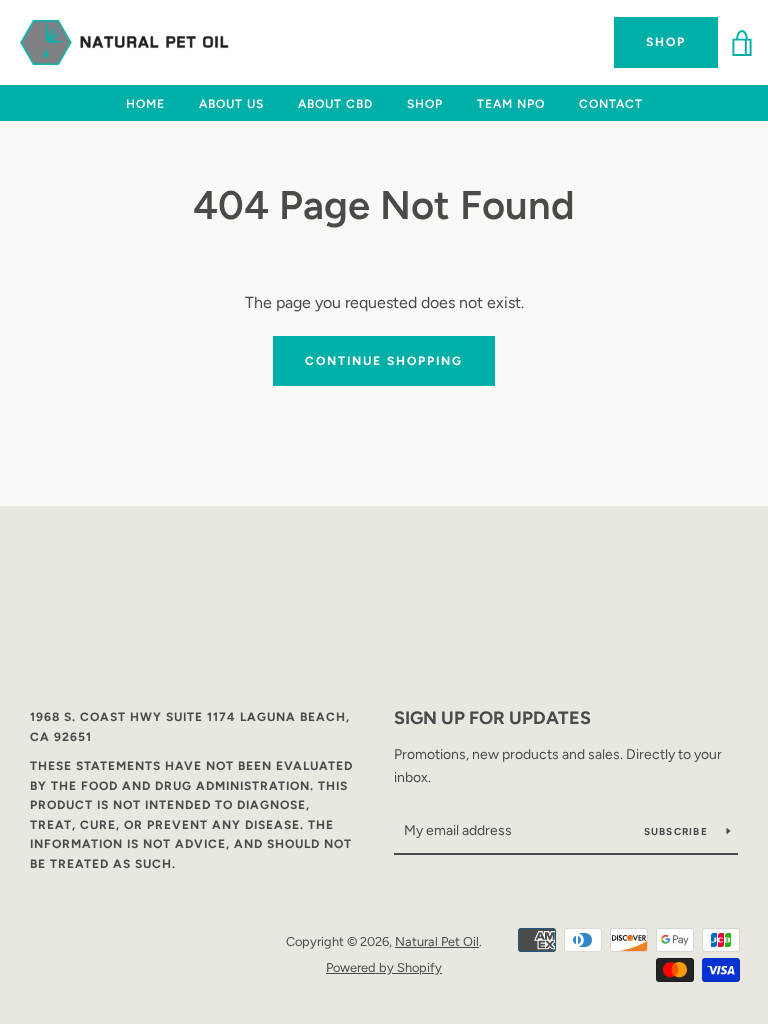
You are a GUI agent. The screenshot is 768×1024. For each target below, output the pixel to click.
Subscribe (678, 831)
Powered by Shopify (384, 967)
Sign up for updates (492, 718)
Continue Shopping (384, 361)
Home (145, 104)
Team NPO (511, 104)
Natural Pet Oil (437, 941)
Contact (611, 104)
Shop (666, 42)
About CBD (335, 104)
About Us (231, 104)
